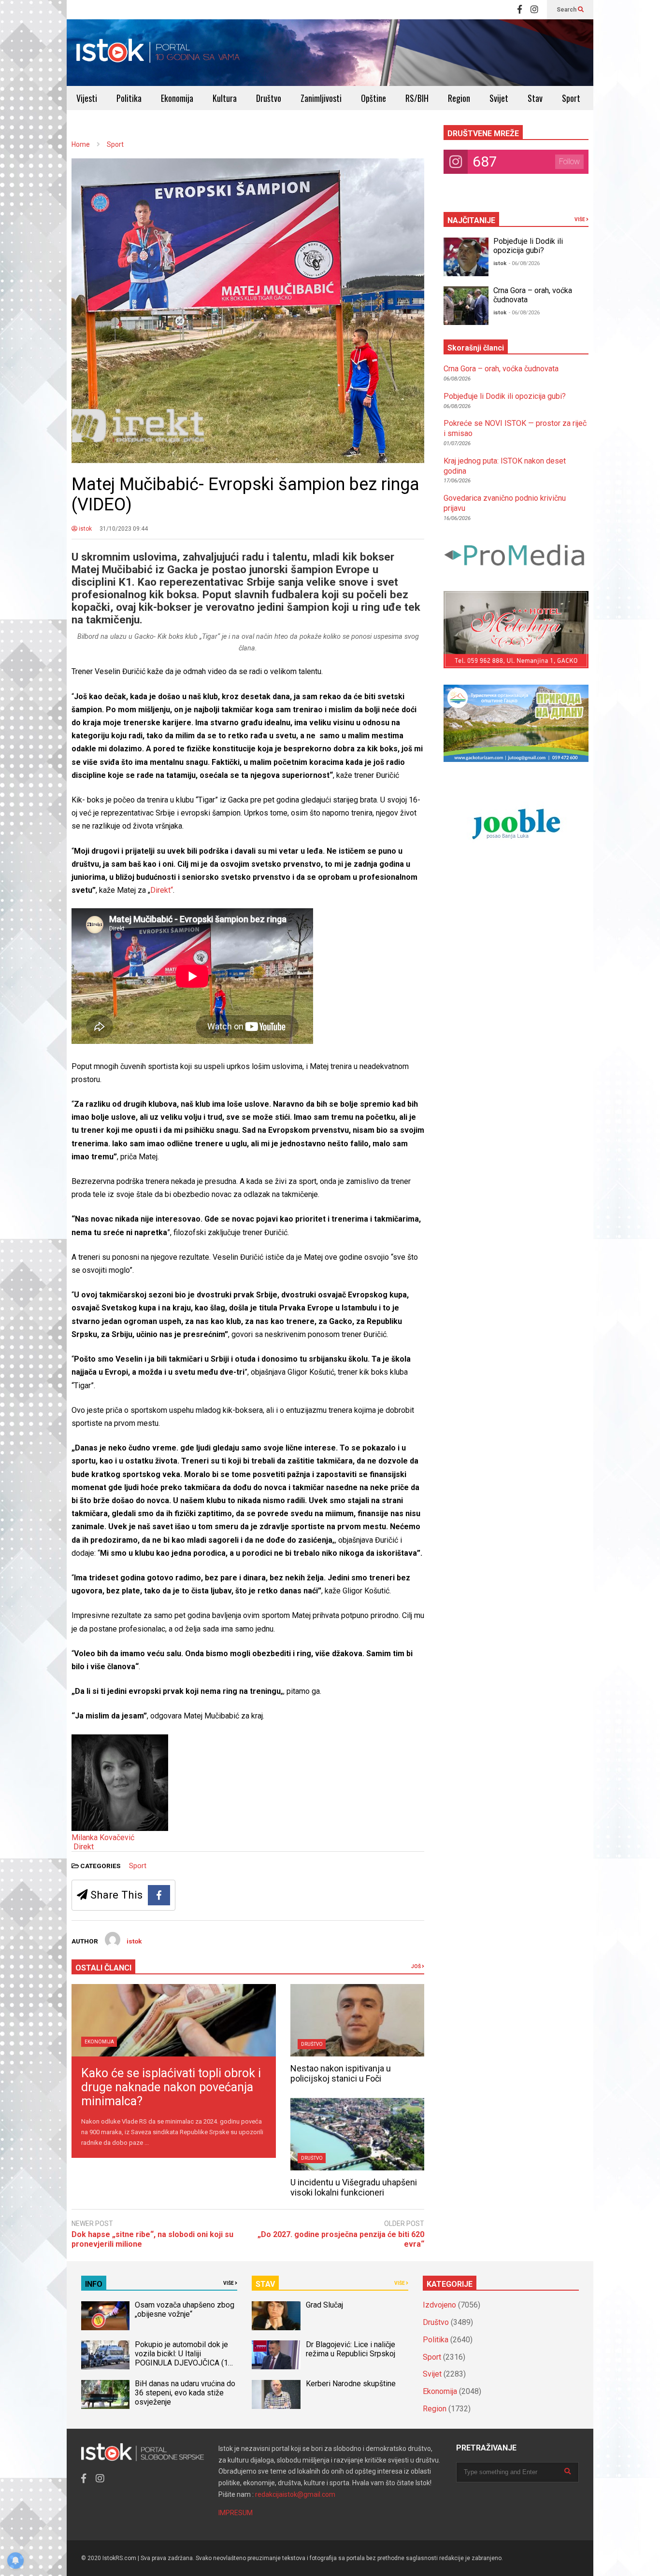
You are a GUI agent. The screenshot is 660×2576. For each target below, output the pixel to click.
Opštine (373, 98)
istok (85, 529)
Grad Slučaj (324, 2305)
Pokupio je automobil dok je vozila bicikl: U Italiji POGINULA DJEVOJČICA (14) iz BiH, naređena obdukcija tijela (185, 2363)
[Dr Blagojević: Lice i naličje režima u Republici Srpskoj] (276, 2355)
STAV (265, 2284)
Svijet (499, 98)
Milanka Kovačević (103, 1837)
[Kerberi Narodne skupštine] (276, 2394)
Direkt (84, 1847)
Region (459, 98)
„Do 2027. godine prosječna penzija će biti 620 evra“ (341, 2239)
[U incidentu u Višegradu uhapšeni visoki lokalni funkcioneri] (357, 2134)
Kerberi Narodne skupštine (351, 2384)
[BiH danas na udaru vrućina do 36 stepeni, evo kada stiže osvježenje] (105, 2394)
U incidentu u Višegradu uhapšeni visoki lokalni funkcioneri (354, 2187)
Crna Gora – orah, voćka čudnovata (501, 369)
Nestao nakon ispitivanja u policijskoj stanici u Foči (341, 2073)
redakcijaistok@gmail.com (295, 2494)
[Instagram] (534, 10)
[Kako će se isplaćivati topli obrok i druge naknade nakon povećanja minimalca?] (174, 2020)
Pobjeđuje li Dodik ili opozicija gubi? (528, 246)
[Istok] (158, 53)
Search (567, 10)
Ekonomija (177, 98)
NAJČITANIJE (471, 220)
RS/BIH (417, 98)
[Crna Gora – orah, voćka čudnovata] (466, 306)
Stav (535, 98)
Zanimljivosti (321, 98)
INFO (94, 2284)
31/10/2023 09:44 (124, 529)
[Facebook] (520, 10)
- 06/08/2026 (524, 263)
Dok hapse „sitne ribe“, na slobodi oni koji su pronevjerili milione (152, 2239)
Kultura (225, 98)
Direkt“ (162, 890)
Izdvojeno (439, 2305)
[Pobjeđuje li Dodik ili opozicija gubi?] (466, 257)
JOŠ (416, 1966)
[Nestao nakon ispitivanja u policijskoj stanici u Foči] (357, 2020)
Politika (129, 98)
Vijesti (87, 98)
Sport (571, 98)
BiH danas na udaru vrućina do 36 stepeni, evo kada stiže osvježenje (185, 2393)
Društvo (269, 98)
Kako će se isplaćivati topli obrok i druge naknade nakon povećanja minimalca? (171, 2087)
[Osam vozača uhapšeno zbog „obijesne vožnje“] (105, 2316)
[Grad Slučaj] (276, 2316)
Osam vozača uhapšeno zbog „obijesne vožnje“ (185, 2309)
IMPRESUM (236, 2513)
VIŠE (580, 219)
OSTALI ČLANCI (103, 1968)
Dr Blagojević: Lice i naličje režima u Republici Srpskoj (352, 2349)
